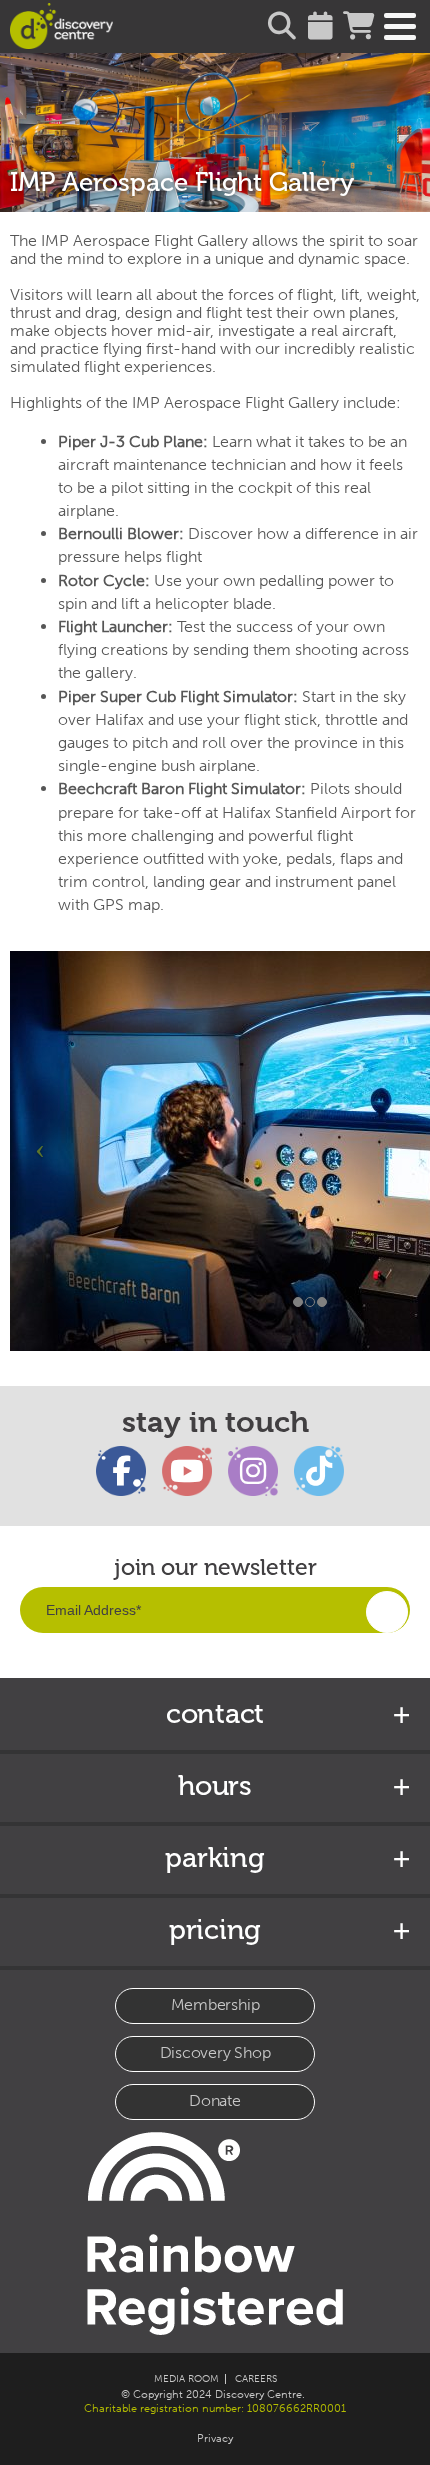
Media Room (186, 2379)
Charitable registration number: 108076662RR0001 (215, 2408)
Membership (215, 2004)
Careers (256, 2379)
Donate (215, 2100)
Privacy (215, 2438)
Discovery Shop (215, 2052)
